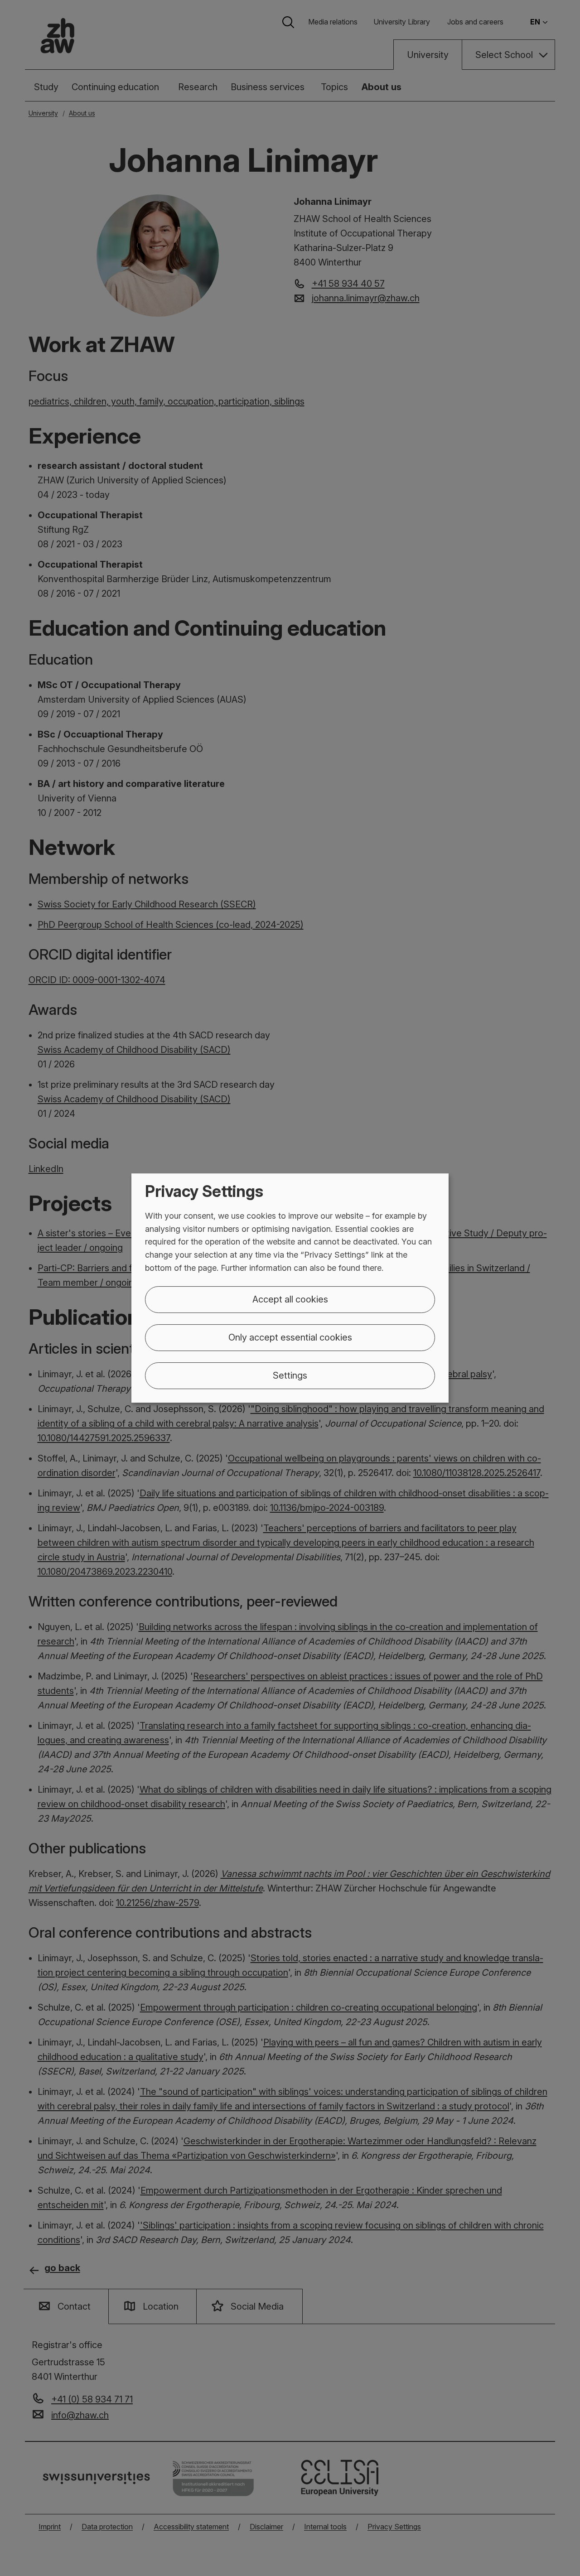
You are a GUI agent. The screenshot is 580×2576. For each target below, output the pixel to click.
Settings (290, 1375)
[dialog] (290, 1288)
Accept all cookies (290, 1299)
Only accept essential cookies (290, 1337)
